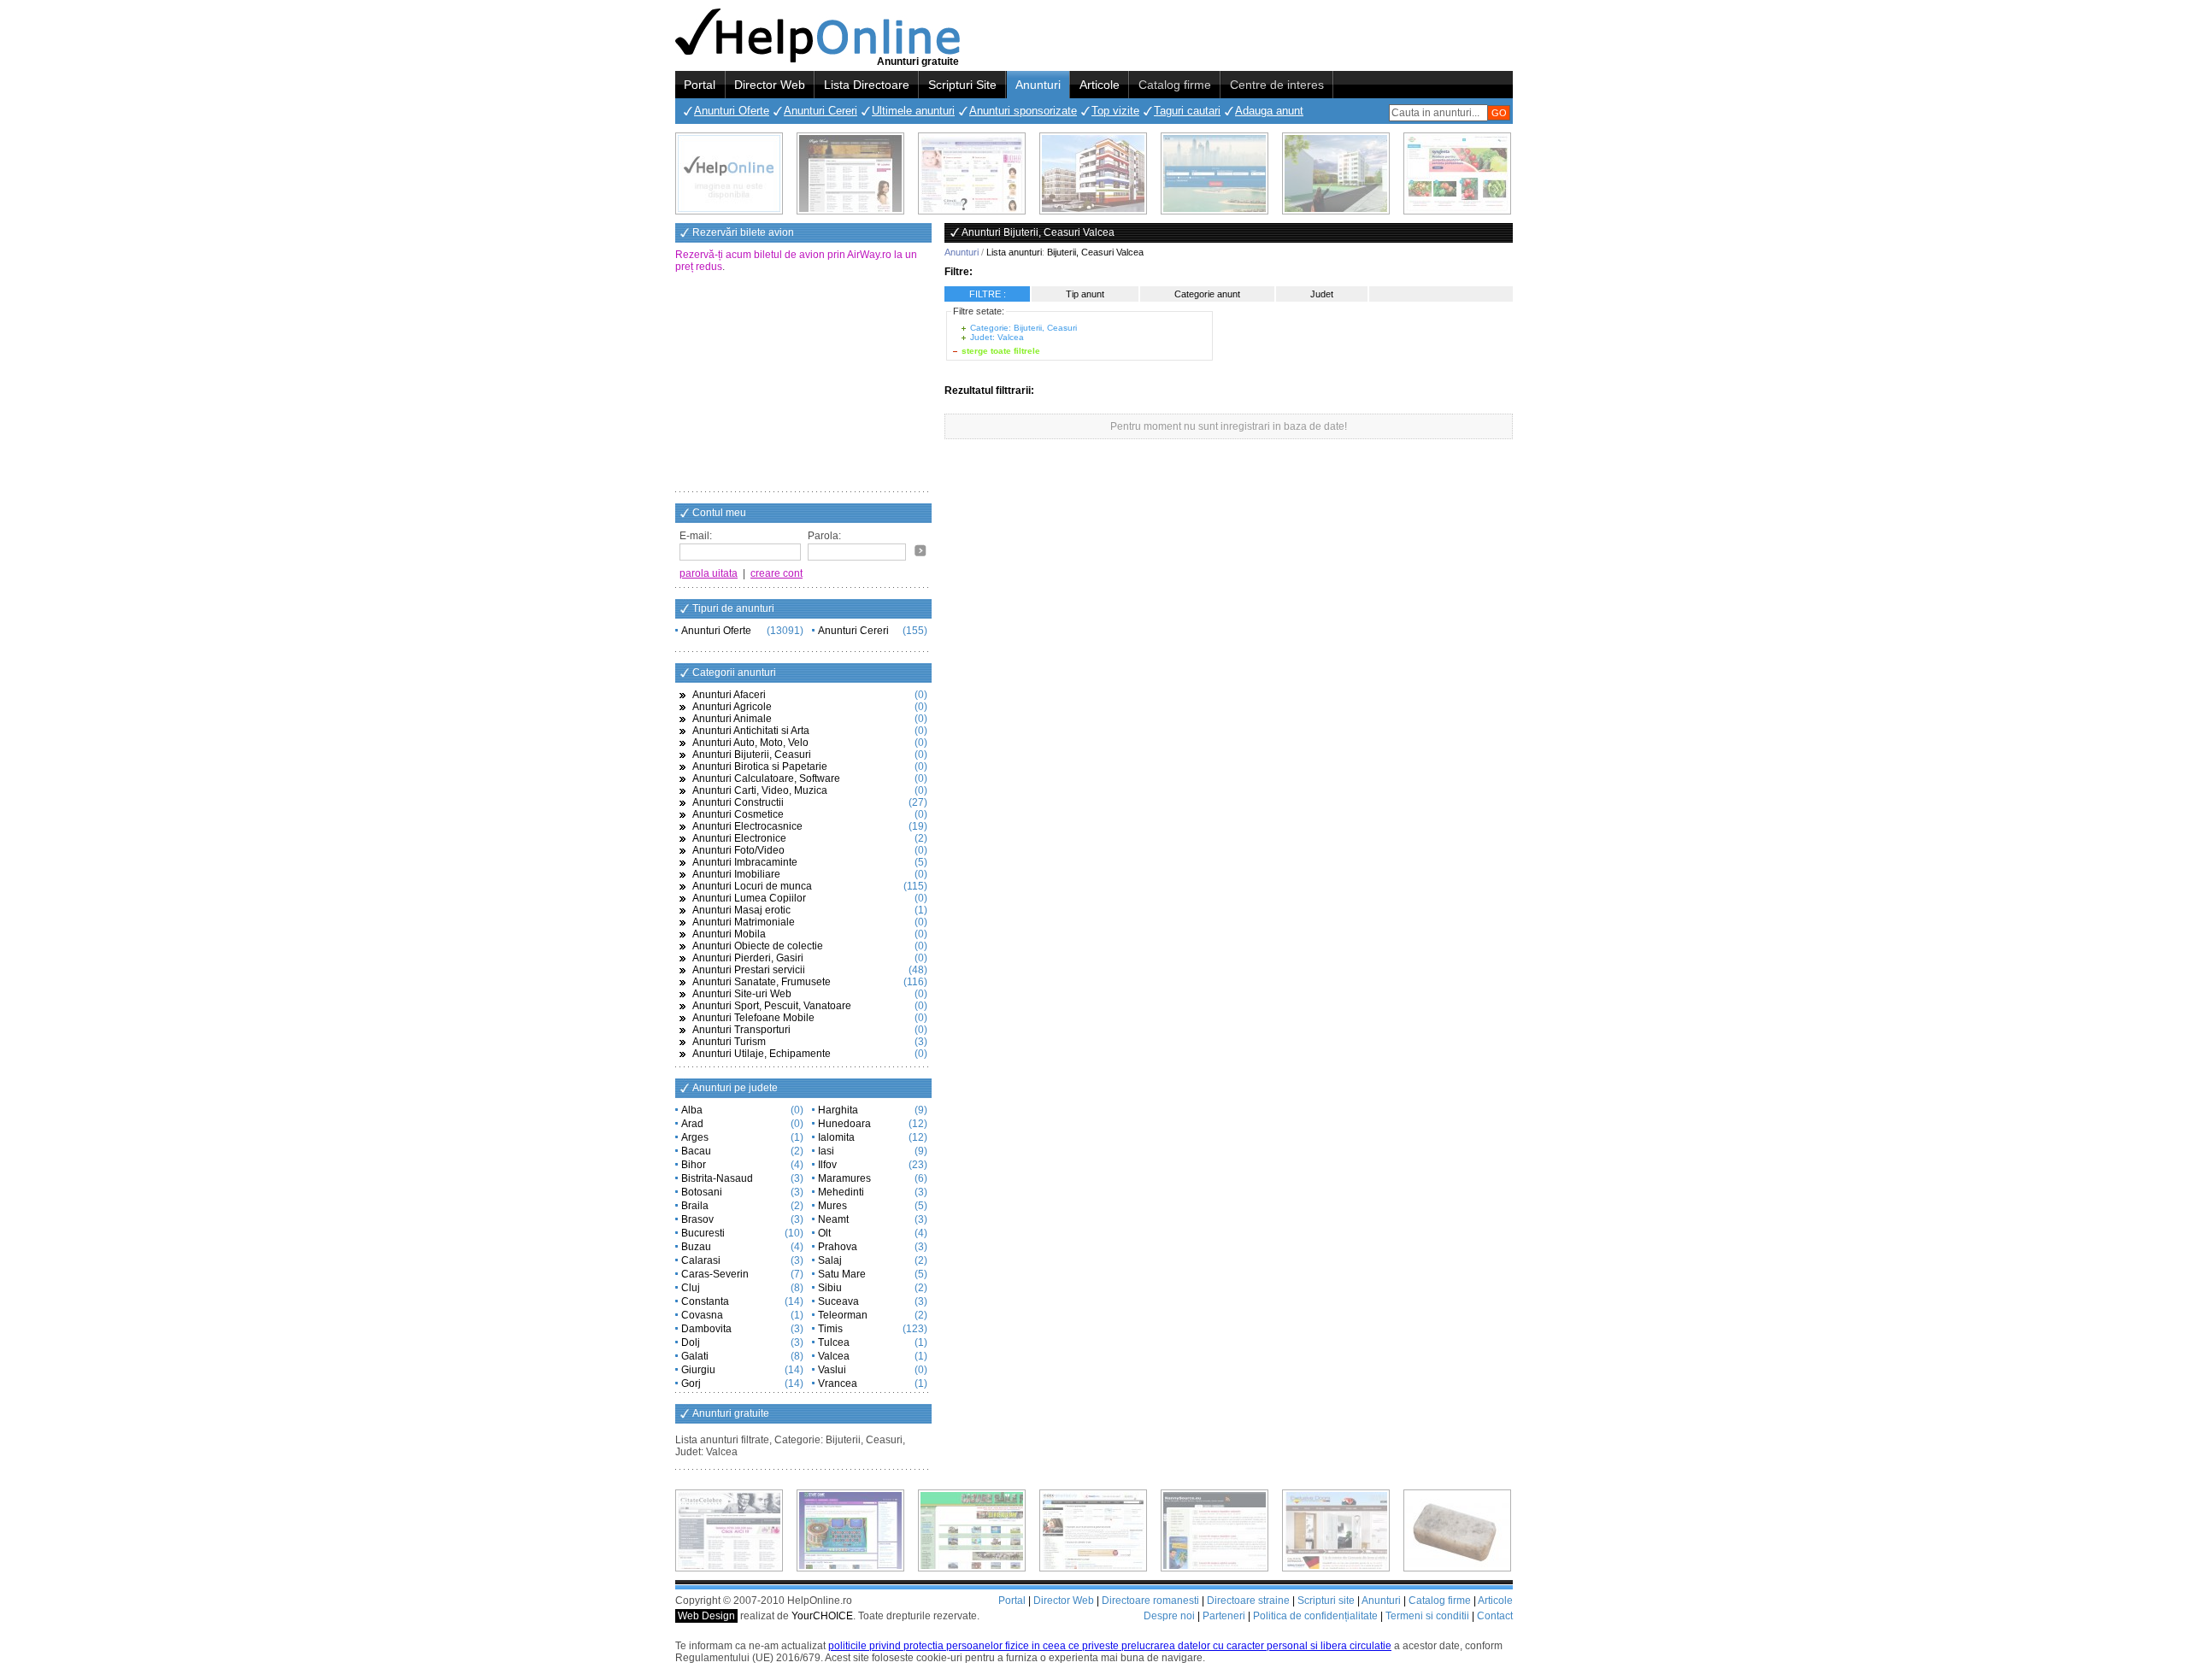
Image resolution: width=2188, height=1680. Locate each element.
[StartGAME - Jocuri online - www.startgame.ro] (850, 1530)
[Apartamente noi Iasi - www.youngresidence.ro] (1093, 173)
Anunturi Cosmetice (738, 814)
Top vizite (1115, 111)
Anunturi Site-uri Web (742, 994)
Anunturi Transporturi (741, 1030)
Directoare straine (1248, 1601)
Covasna (702, 1315)
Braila (695, 1206)
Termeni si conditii (1427, 1616)
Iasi (826, 1151)
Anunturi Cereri (820, 111)
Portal (700, 85)
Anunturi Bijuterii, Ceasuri (752, 755)
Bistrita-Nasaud (717, 1178)
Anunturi (1038, 85)
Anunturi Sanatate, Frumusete (762, 982)
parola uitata (709, 573)
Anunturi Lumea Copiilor (749, 898)
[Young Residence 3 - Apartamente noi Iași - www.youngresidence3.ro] (1336, 173)
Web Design (706, 1616)
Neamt (833, 1219)
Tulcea (834, 1342)
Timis (830, 1329)
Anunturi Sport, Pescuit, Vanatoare (772, 1006)
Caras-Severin (715, 1274)
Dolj (691, 1342)
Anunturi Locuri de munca (752, 886)
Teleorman (843, 1315)
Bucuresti (703, 1233)
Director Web (770, 85)
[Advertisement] (803, 384)
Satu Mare (842, 1274)
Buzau (696, 1247)
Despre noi (1169, 1616)
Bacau (696, 1151)
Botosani (702, 1192)
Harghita (838, 1110)
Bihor (694, 1165)
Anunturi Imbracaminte (745, 862)
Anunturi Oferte (732, 111)
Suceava (838, 1301)
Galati (695, 1356)
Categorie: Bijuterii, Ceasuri (1023, 328)
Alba (692, 1110)
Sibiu (830, 1288)
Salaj (830, 1260)
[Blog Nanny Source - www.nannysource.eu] (1215, 1530)
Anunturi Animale (732, 719)
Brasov (697, 1219)
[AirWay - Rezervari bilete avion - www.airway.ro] (1215, 173)
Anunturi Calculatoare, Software (766, 778)
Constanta (705, 1301)
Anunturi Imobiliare (736, 874)
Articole (1100, 85)
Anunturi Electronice (739, 838)
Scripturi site (1326, 1601)
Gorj (691, 1383)
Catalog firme (1175, 85)
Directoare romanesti (1150, 1601)
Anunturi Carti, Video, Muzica (760, 790)
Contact (1495, 1616)
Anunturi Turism (729, 1042)
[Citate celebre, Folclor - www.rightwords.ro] (850, 173)
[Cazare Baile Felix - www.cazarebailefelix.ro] (972, 1530)
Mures (832, 1206)
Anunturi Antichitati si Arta (751, 731)
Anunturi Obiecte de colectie (758, 946)
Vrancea (838, 1383)
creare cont (776, 573)
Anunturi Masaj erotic (741, 910)
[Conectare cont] (920, 550)
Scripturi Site (962, 85)
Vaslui (832, 1370)
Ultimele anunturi (913, 111)
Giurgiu (698, 1370)
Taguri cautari (1187, 111)
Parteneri (1224, 1616)
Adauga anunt (1269, 111)
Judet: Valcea (997, 337)
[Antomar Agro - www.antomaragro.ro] (1457, 173)
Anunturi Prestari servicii (749, 970)
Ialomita (836, 1137)
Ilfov (827, 1165)
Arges (695, 1137)
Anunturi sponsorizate (1023, 111)
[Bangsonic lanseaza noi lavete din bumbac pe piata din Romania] (729, 173)
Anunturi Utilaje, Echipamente (762, 1054)
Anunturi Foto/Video (738, 850)
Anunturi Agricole (732, 707)
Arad (692, 1124)
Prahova (838, 1247)
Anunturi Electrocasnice (747, 826)
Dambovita (706, 1329)
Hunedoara (844, 1124)
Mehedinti (841, 1192)
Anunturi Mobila (729, 934)
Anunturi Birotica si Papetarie (760, 767)
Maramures (844, 1178)
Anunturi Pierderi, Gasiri (748, 958)
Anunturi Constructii (738, 802)
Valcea (834, 1356)
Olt (824, 1233)
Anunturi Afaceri (729, 695)
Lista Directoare (867, 85)
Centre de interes (1277, 85)
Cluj (691, 1288)
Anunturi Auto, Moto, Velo (750, 743)
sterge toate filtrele (1001, 351)
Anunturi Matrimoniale (744, 922)
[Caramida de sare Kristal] (1457, 1530)
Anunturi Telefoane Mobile (753, 1018)
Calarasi (701, 1260)
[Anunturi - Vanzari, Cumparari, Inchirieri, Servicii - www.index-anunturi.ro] (1093, 1530)
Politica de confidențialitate (1315, 1616)
